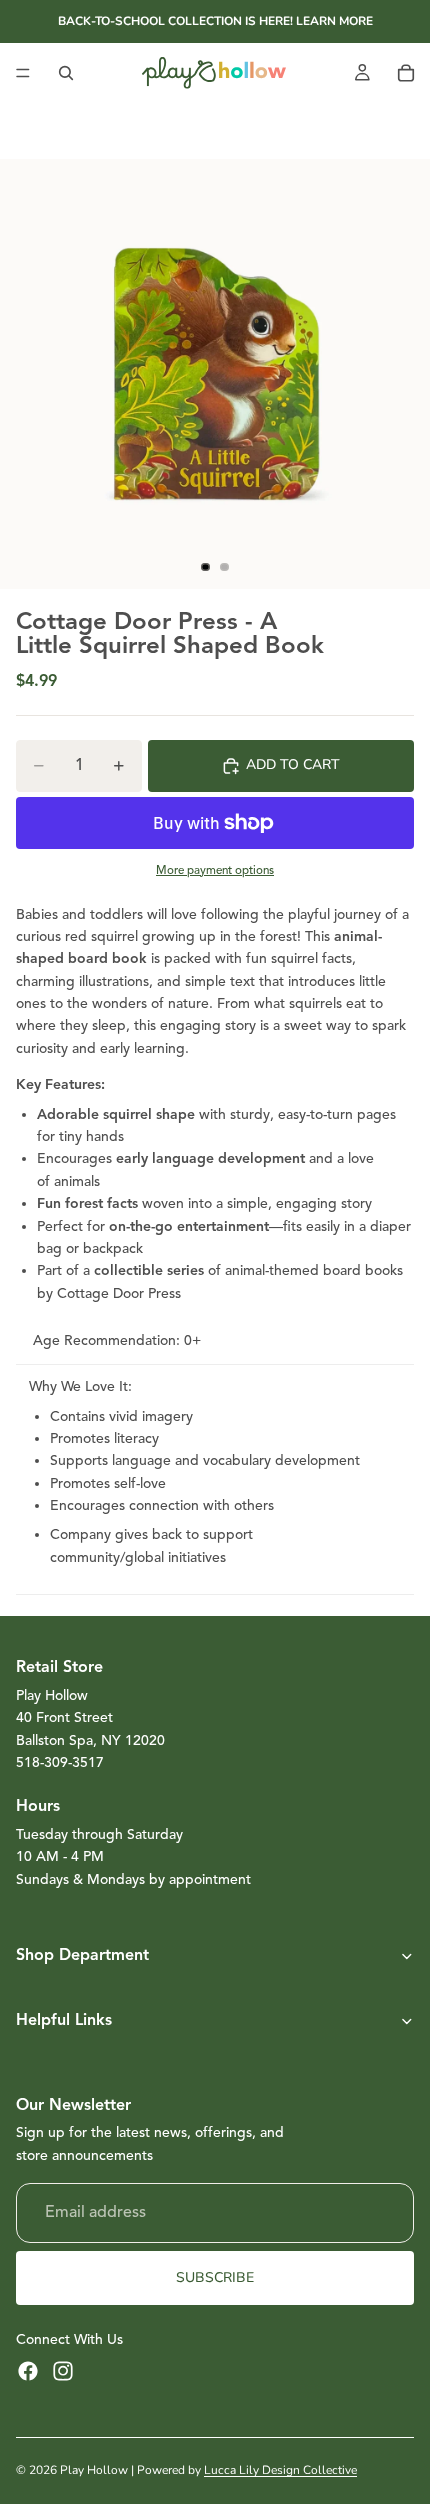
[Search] (66, 73)
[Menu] (23, 73)
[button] (215, 1956)
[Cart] (406, 73)
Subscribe (215, 2277)
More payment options (215, 870)
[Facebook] (28, 2371)
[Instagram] (63, 2371)
